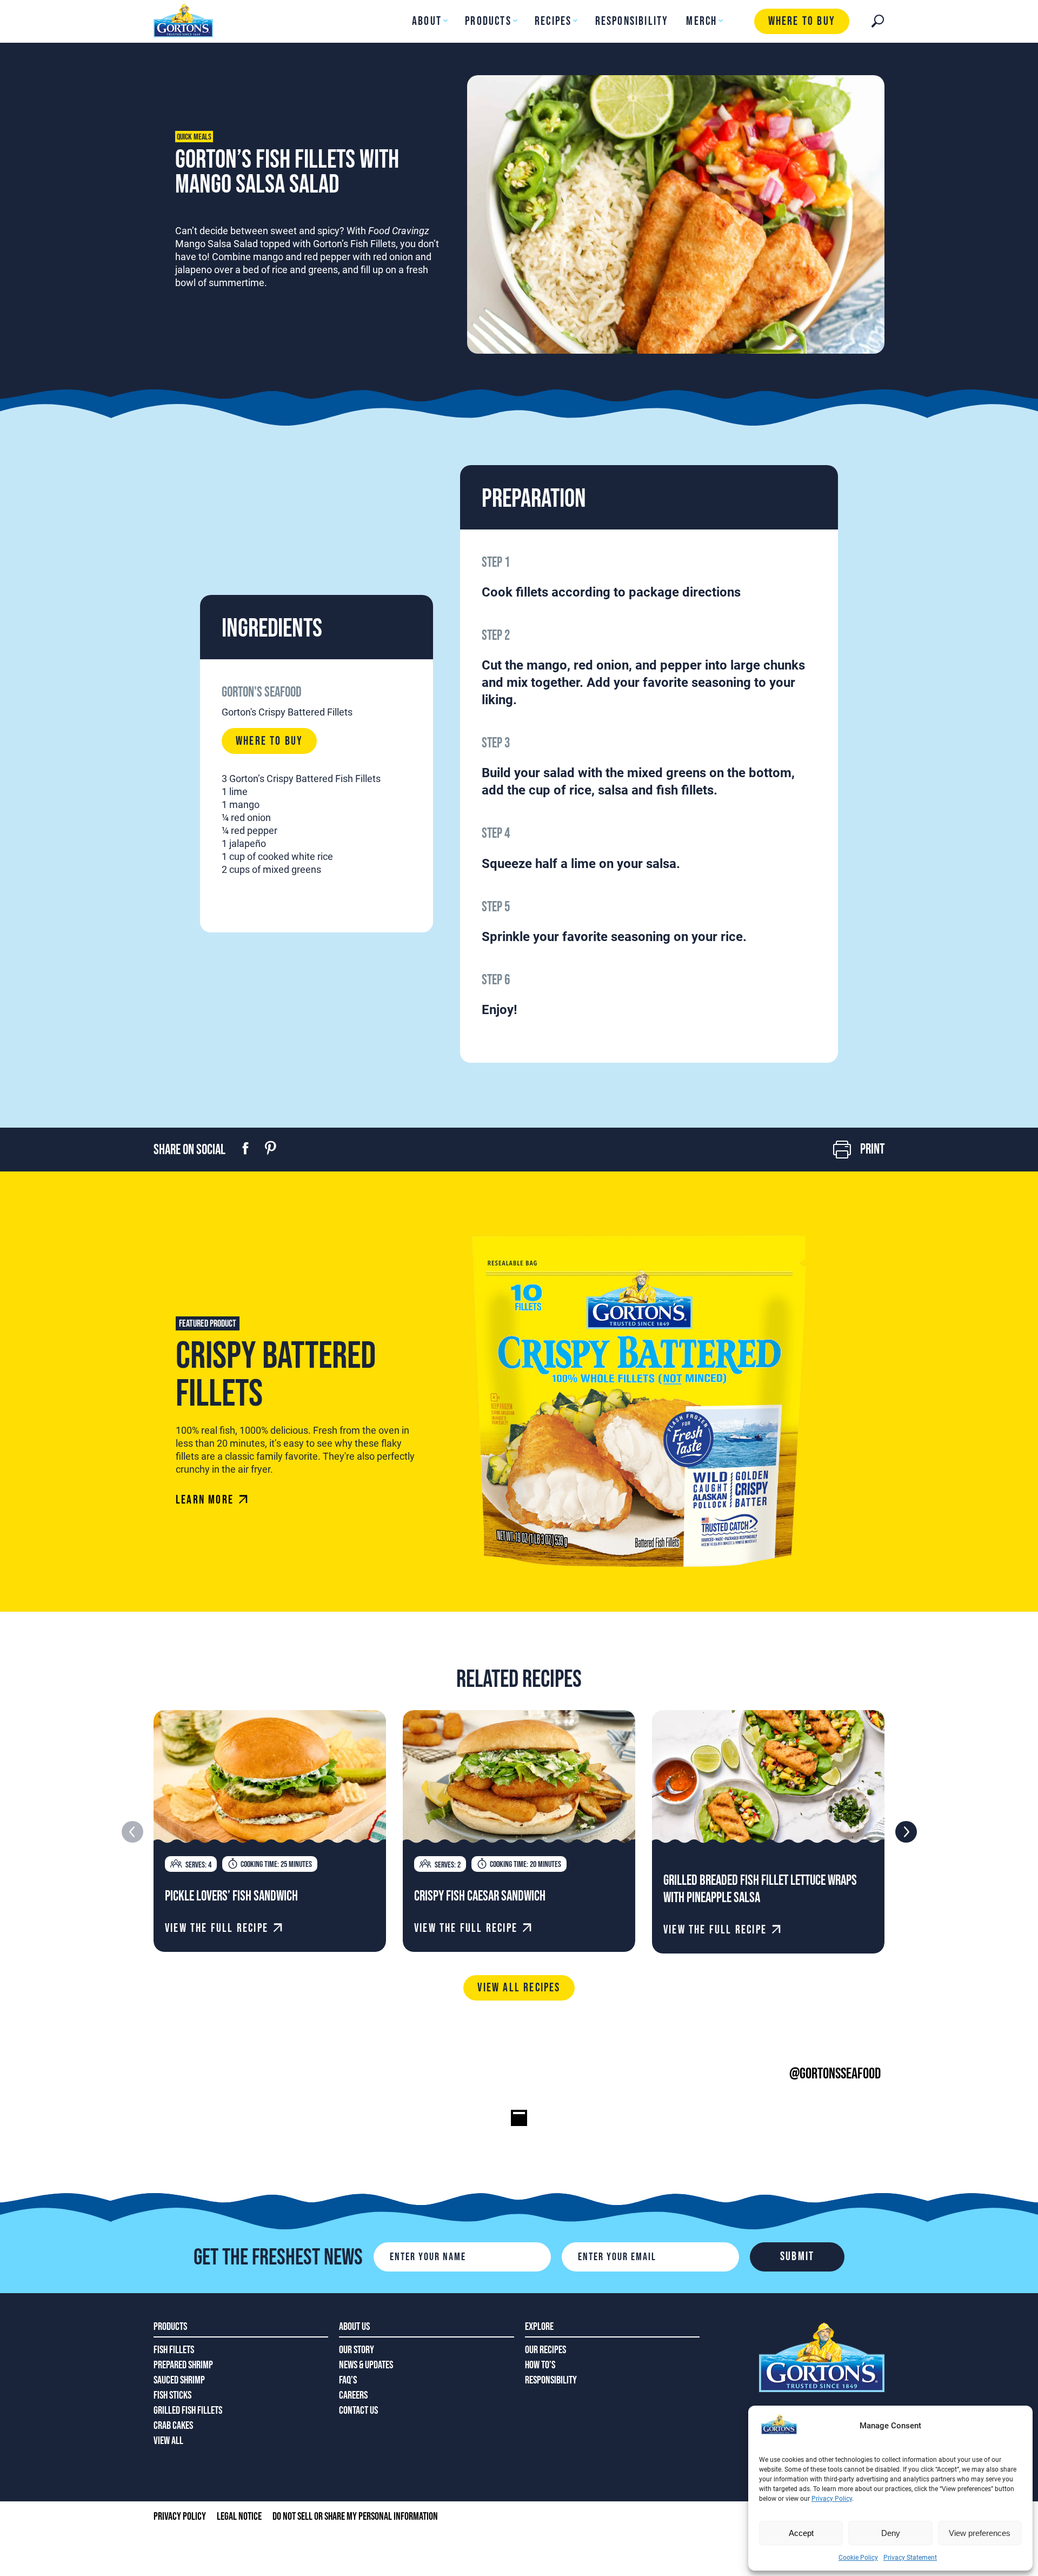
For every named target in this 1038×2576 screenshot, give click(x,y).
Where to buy (802, 21)
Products (488, 21)
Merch (701, 21)
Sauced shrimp (179, 2380)
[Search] (878, 21)
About (427, 21)
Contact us (358, 2411)
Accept (801, 2533)
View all (168, 2441)
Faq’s (348, 2380)
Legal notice (239, 2517)
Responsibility (632, 21)
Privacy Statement (910, 2558)
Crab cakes (173, 2426)
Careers (353, 2395)
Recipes (553, 21)
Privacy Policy (832, 2499)
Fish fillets (174, 2350)
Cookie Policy (858, 2558)
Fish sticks (172, 2395)
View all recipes (519, 1988)
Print (872, 1150)
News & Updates (366, 2365)
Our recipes (545, 2350)
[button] (906, 1832)
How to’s (540, 2365)
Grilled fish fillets (188, 2411)
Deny (891, 2533)
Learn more (205, 1500)
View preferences (980, 2533)
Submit (797, 2257)
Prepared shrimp (183, 2365)
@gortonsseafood (835, 2074)
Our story (357, 2350)
